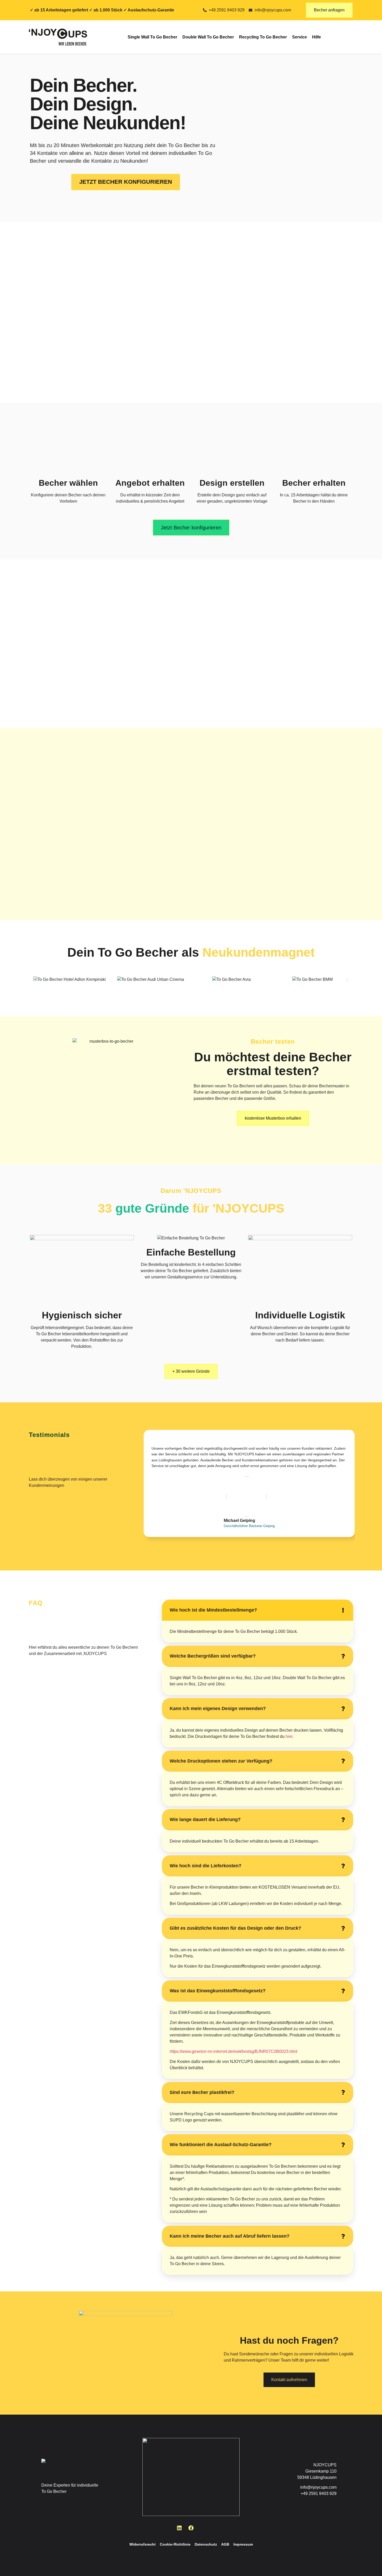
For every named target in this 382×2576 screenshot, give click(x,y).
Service (299, 37)
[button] (35, 980)
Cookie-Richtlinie (175, 2544)
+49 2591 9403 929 (319, 2493)
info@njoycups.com (318, 2487)
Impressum (243, 2544)
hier (289, 1736)
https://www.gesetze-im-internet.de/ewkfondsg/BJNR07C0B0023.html (233, 2051)
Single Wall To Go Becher (152, 37)
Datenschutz (206, 2544)
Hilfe (317, 37)
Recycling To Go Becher (263, 37)
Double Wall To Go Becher (208, 37)
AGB (225, 2544)
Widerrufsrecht (143, 2544)
